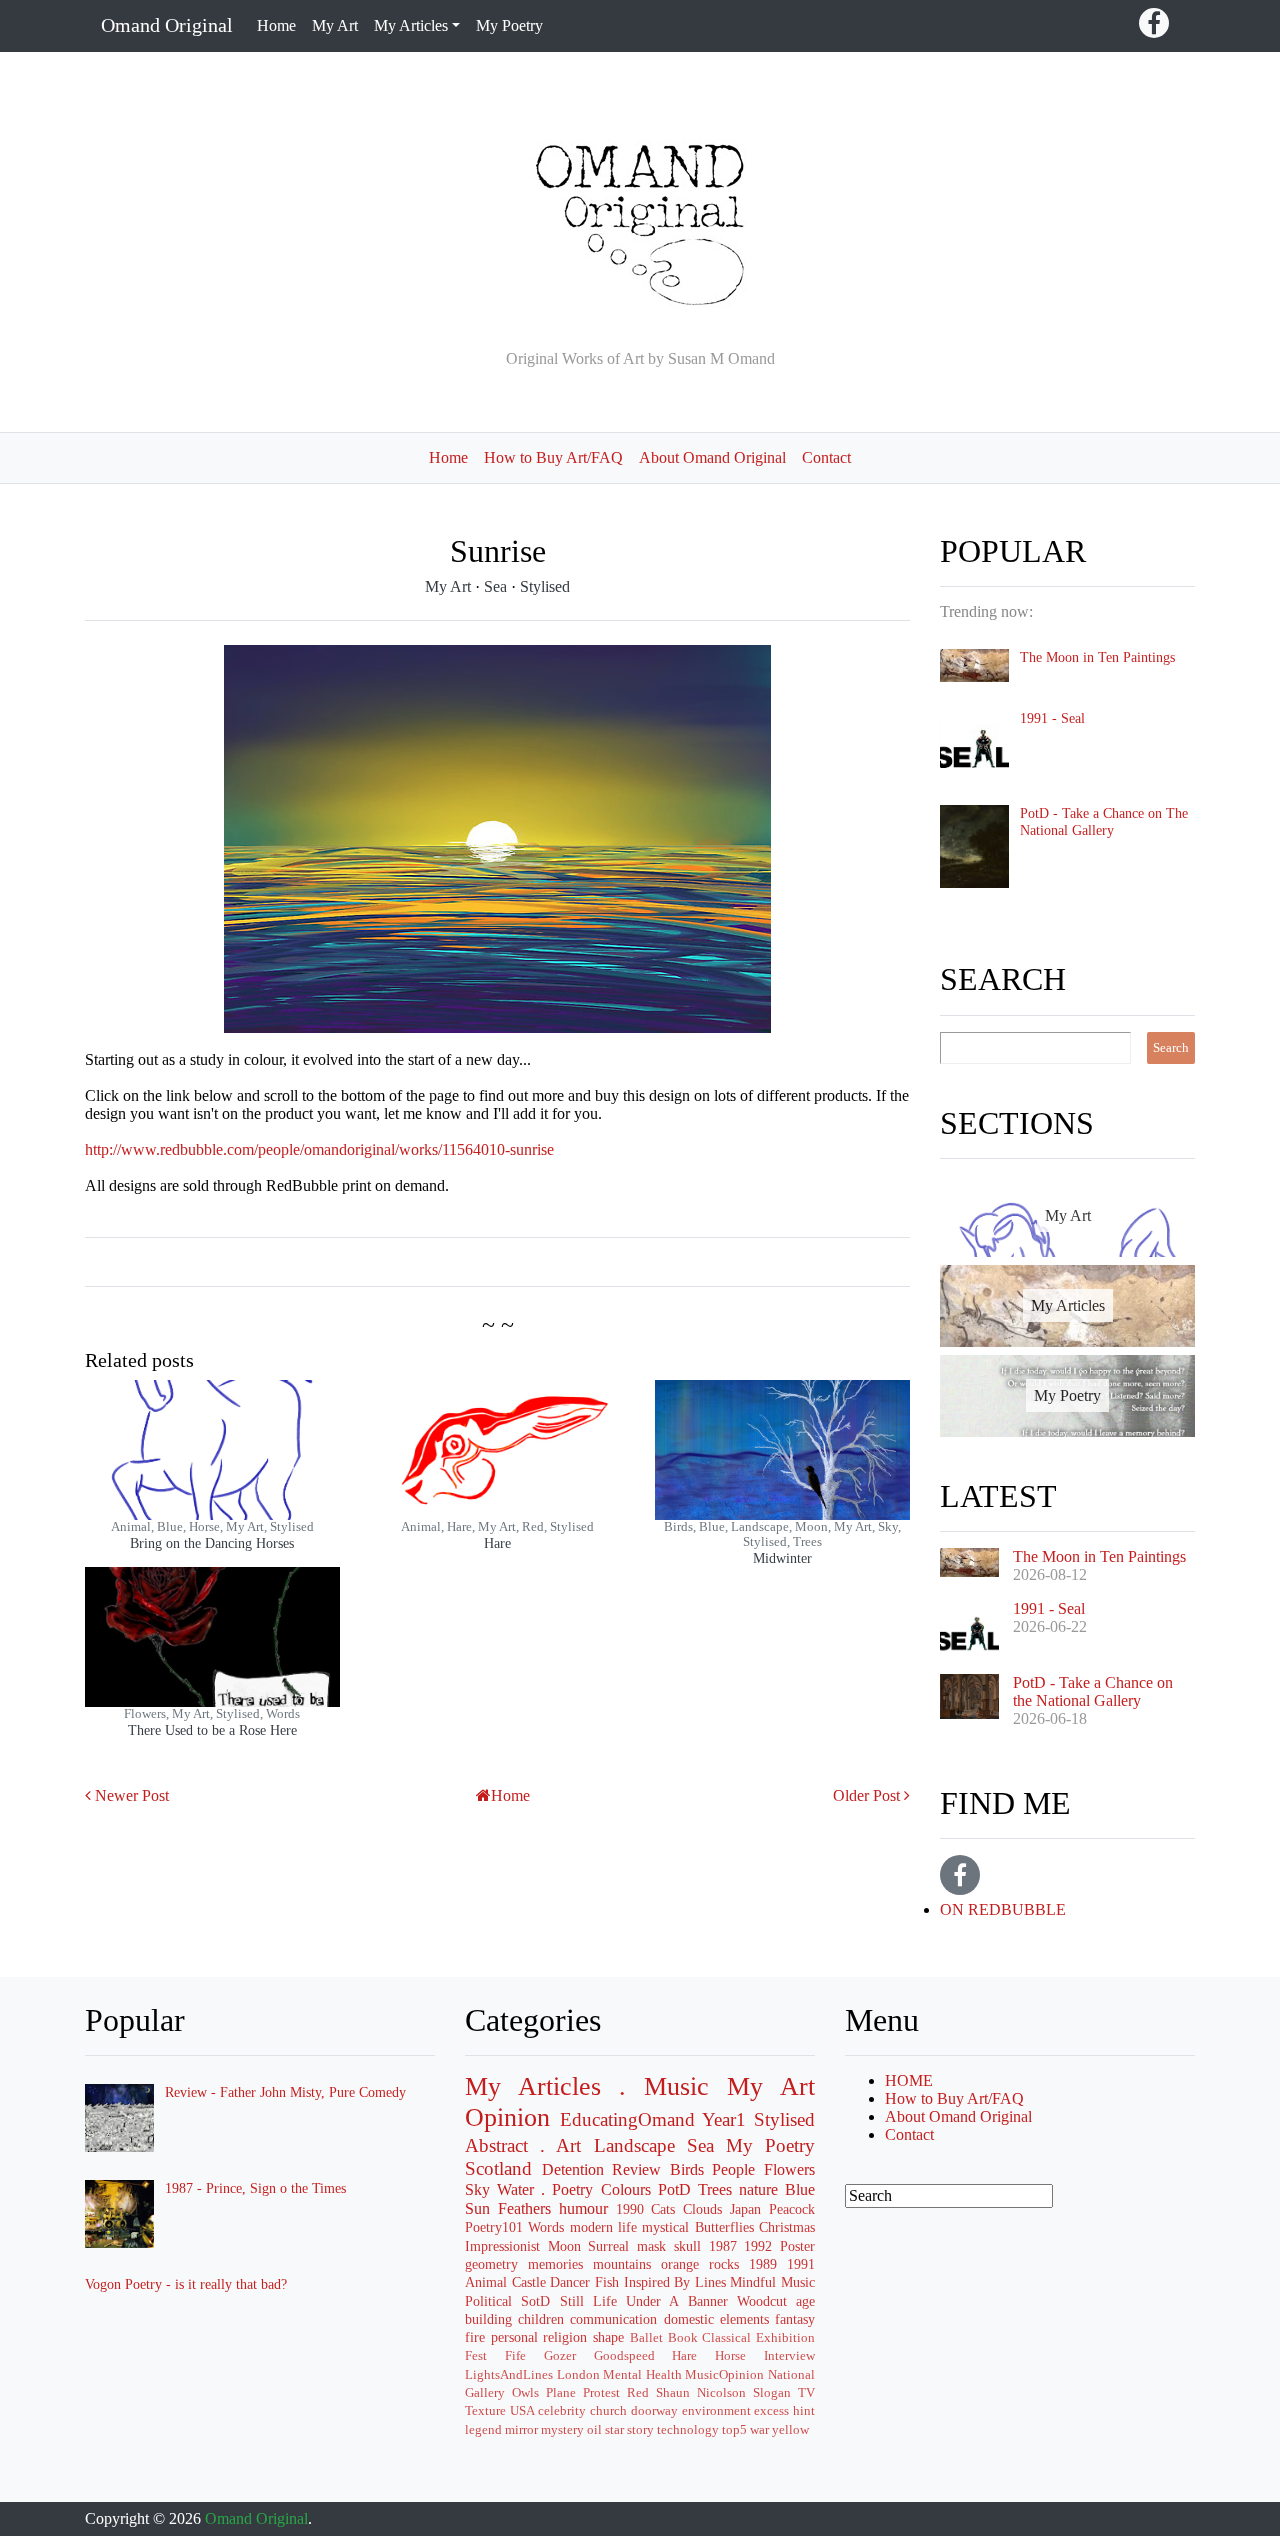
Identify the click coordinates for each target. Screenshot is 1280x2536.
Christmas (787, 2227)
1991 (801, 2264)
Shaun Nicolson (701, 2393)
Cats (663, 2209)
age (805, 2301)
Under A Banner (677, 2301)
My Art (335, 25)
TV (806, 2393)
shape (608, 2337)
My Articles (533, 2086)
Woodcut (762, 2301)
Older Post (866, 1795)
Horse (730, 2356)
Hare (497, 1543)
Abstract (496, 2145)
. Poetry (567, 2189)
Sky (477, 2189)
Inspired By (657, 2282)
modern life (603, 2227)
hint (804, 2411)
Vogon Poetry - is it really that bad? (186, 2284)
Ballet (646, 2338)
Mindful (753, 2282)
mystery (562, 2430)
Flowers (789, 2169)
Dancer (570, 2282)
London (578, 2375)
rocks (724, 2264)
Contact (826, 457)
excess (771, 2411)
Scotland (498, 2168)
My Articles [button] (411, 25)
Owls (525, 2393)
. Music (664, 2086)
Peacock (792, 2209)
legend (483, 2430)
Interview (789, 2356)
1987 (723, 2246)
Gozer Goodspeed (599, 2356)
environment (716, 2411)
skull (687, 2246)
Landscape (634, 2145)
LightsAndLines (509, 2375)
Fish (607, 2282)
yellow (790, 2430)
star (614, 2430)
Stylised (545, 586)
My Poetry (509, 25)
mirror (521, 2430)
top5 (734, 2430)
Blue (800, 2189)
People (733, 2169)
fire (475, 2337)
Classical (726, 2338)
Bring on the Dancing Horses (212, 1543)
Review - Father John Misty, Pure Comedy (285, 2092)
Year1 (724, 2119)
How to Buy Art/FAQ (553, 457)
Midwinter (782, 1558)
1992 (758, 2246)
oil (594, 2430)
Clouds (702, 2209)
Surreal (608, 2246)
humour (583, 2208)
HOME (909, 2080)
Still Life (588, 2301)
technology (688, 2430)
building (488, 2319)
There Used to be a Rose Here (212, 1730)
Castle (529, 2282)
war (759, 2430)
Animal (486, 2282)
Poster (797, 2246)
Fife (515, 2356)
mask (651, 2246)
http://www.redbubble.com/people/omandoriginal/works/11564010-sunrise (319, 1149)
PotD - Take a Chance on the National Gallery (1093, 1691)
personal (514, 2337)
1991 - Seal (1052, 718)
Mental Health (642, 2375)
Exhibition (785, 2338)
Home (276, 25)
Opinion (507, 2117)
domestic (689, 2319)
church (608, 2411)
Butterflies (724, 2227)
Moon (564, 2246)
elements (744, 2319)
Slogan (772, 2393)
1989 (763, 2264)
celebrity (562, 2411)
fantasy (795, 2319)
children (541, 2319)
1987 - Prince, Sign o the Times (255, 2188)
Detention (573, 2169)
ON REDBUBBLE (1003, 1909)
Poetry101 (494, 2227)
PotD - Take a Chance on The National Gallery (1104, 821)
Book (683, 2338)
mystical (665, 2227)
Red (638, 2393)
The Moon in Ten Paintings (1097, 657)
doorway (654, 2411)
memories (555, 2264)
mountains (622, 2264)
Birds (687, 2169)
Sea (497, 586)
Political (488, 2301)
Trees (715, 2189)
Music (798, 2282)
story (640, 2430)
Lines (710, 2282)
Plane (561, 2393)
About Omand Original (712, 457)
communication (613, 2319)
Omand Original (167, 25)
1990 (630, 2209)
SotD (535, 2301)
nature (758, 2189)
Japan (745, 2209)
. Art (560, 2145)
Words (546, 2227)
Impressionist (502, 2246)
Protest (601, 2393)
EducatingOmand (627, 2119)
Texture (485, 2411)
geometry (491, 2264)
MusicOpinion (724, 2375)
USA (522, 2411)
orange (680, 2264)
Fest (476, 2356)
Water (515, 2189)
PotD (674, 2189)
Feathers (524, 2208)
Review (636, 2169)
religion (565, 2337)
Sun (477, 2208)
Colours (626, 2189)
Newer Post (132, 1795)
